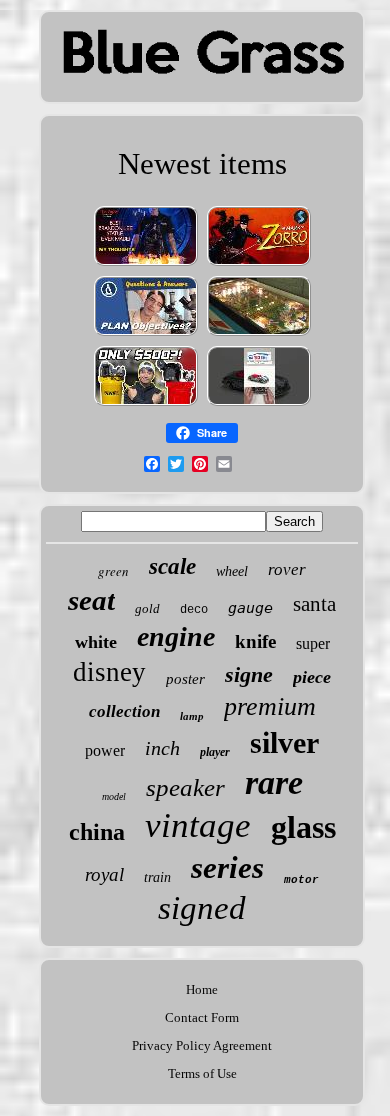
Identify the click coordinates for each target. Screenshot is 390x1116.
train (157, 877)
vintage (198, 825)
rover (287, 569)
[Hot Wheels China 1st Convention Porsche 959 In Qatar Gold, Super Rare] (259, 404)
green (113, 571)
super (313, 643)
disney (109, 672)
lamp (192, 716)
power (105, 750)
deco (194, 610)
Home (202, 989)
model (114, 796)
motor (301, 880)
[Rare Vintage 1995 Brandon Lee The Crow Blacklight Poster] (146, 264)
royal (104, 874)
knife (255, 641)
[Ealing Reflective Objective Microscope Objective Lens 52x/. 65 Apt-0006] (146, 334)
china (97, 832)
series (227, 867)
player (215, 752)
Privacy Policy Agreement (202, 1045)
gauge (250, 608)
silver (284, 742)
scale (172, 566)
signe (249, 674)
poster (185, 679)
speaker (185, 787)
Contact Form (202, 1017)
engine (176, 636)
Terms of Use (202, 1073)
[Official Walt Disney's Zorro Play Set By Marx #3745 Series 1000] (259, 264)
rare (274, 782)
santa (314, 604)
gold (147, 608)
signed (202, 908)
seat (91, 600)
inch (162, 748)
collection (124, 711)
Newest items (202, 163)
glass (303, 827)
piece (312, 677)
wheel (232, 571)
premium (270, 706)
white (96, 642)
